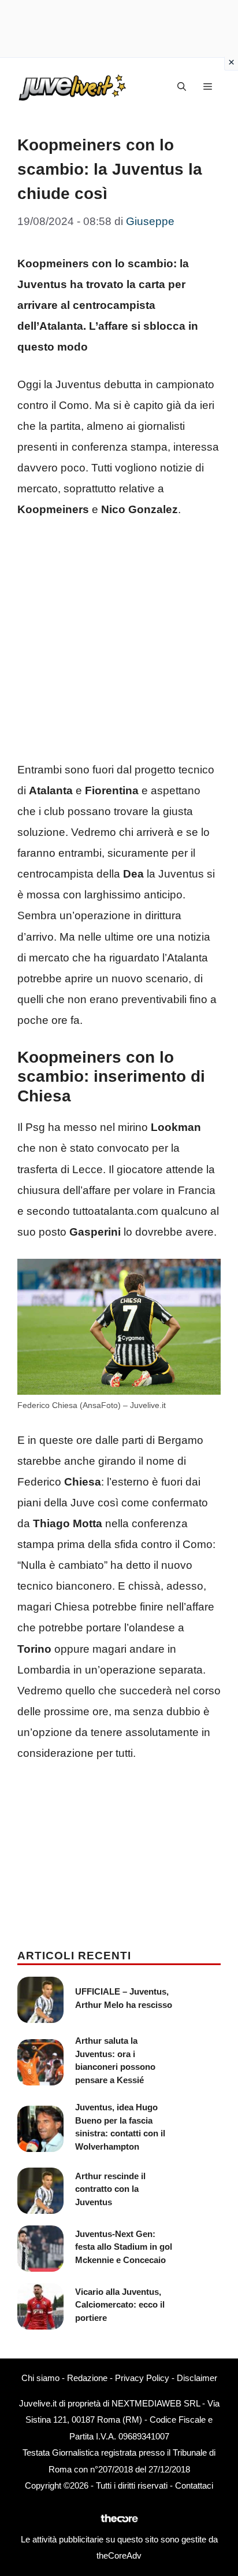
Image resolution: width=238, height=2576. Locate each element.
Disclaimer (197, 2378)
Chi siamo (40, 2378)
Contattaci (194, 2485)
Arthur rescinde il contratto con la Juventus (110, 2189)
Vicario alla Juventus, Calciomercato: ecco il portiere (120, 2305)
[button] (182, 87)
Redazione (87, 2378)
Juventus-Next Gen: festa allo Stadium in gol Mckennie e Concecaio (124, 2247)
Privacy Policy (142, 2378)
